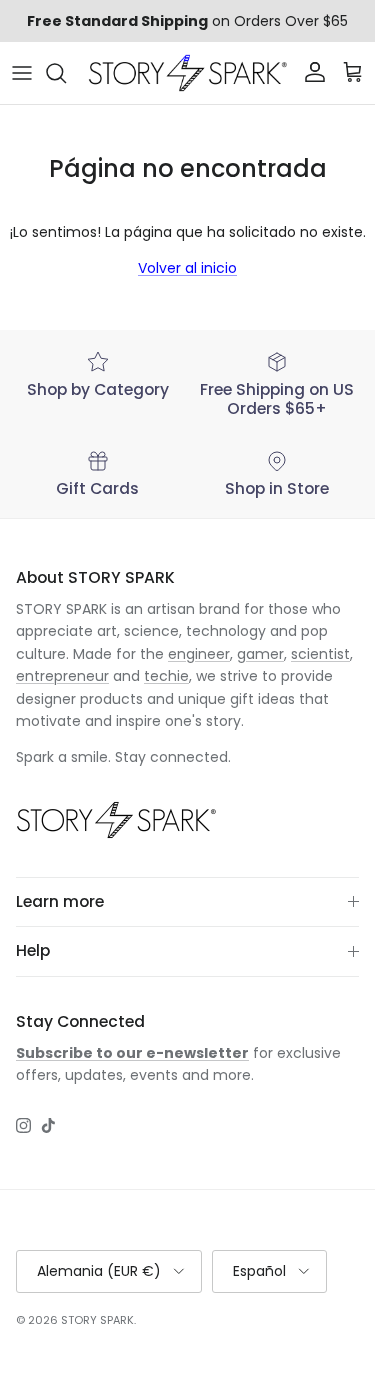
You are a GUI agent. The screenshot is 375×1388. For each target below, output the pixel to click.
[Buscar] (66, 73)
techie (166, 676)
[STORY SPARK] (187, 73)
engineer (199, 654)
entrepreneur (62, 676)
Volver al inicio (187, 268)
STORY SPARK (97, 1320)
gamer (260, 654)
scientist (320, 654)
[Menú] (22, 73)
